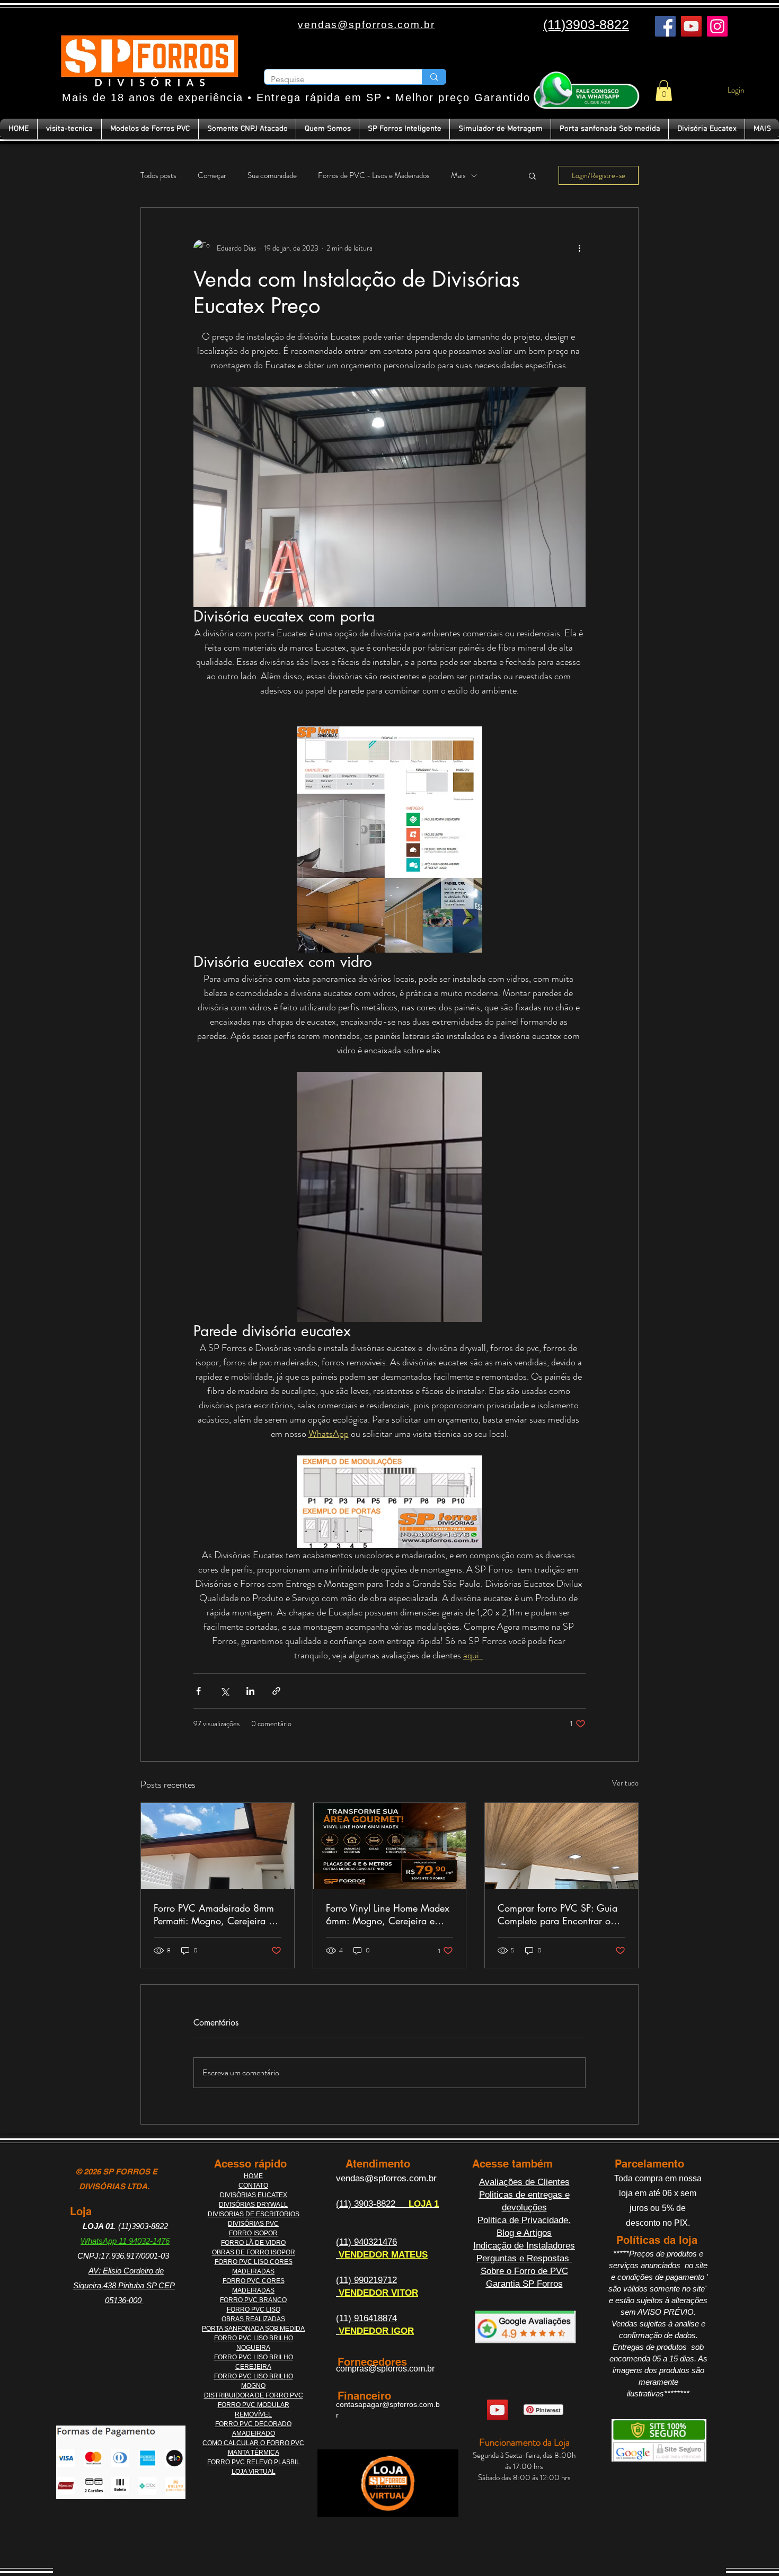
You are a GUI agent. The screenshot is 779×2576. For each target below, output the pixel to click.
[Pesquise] (434, 77)
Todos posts (158, 176)
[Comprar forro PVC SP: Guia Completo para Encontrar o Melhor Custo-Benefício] (561, 1846)
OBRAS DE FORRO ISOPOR (254, 2252)
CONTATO (253, 2186)
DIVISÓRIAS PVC (253, 2224)
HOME (253, 2176)
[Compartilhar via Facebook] (198, 1691)
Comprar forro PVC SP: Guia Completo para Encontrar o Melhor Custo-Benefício (557, 1914)
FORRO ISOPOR (253, 2233)
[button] (664, 90)
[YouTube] (691, 26)
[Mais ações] (579, 248)
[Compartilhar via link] (276, 1691)
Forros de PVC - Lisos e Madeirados (374, 176)
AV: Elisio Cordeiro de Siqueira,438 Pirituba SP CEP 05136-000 (124, 2285)
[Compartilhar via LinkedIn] (250, 1691)
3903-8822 (376, 2204)
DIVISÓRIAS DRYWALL (253, 2205)
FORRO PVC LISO (254, 2309)
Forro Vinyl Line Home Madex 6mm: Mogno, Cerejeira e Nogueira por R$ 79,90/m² (388, 1914)
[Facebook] (665, 26)
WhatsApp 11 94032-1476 (125, 2241)
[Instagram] (717, 26)
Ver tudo (625, 1783)
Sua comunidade (272, 176)
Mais (458, 176)
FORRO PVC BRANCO (253, 2300)
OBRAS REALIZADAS (253, 2319)
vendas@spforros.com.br (386, 2178)
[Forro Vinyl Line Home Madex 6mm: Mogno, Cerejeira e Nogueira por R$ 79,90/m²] (390, 1846)
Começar (212, 176)
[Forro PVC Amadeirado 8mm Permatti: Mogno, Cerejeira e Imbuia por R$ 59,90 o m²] (218, 1846)
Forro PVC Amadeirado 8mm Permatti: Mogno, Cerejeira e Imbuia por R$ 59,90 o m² (214, 1914)
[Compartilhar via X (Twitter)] (224, 1691)
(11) (345, 2204)
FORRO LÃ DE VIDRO (253, 2243)
